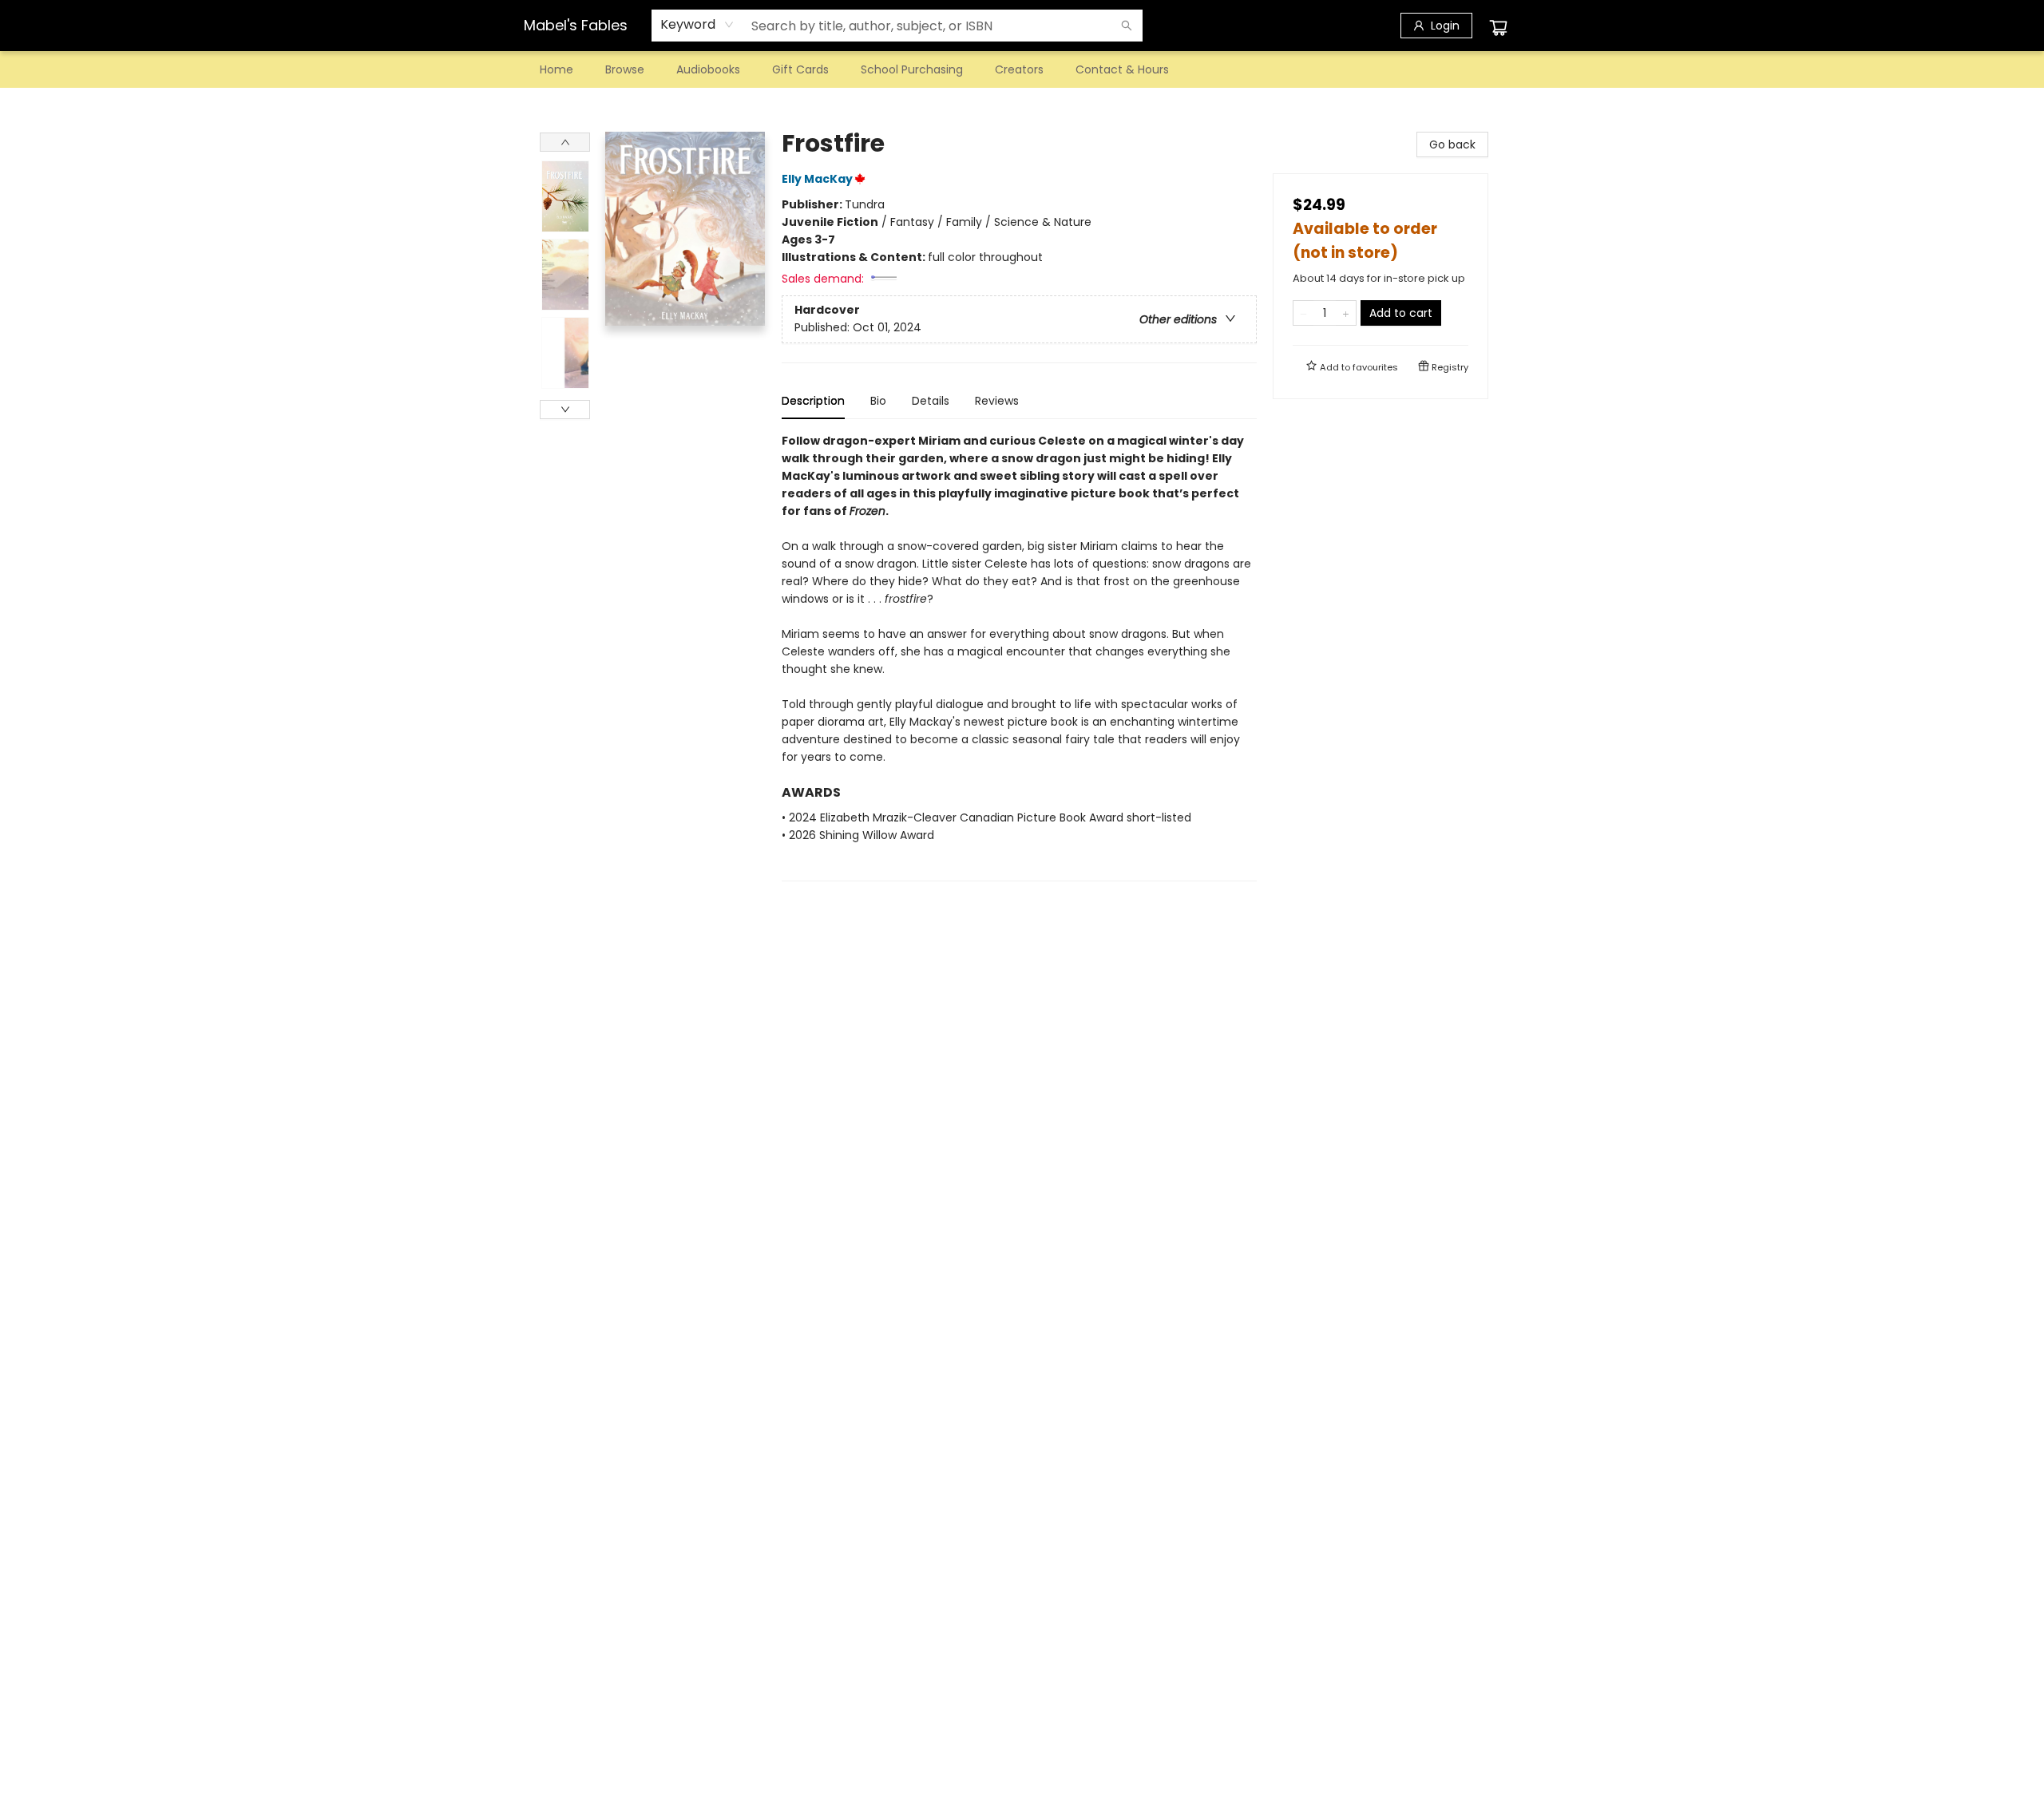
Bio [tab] (878, 401)
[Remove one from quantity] (1303, 313)
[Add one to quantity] (1346, 313)
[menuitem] (557, 69)
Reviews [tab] (997, 401)
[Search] (1127, 26)
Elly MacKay (817, 179)
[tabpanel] (1019, 657)
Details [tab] (931, 401)
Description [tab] (813, 401)
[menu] (1022, 69)
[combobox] (697, 25)
